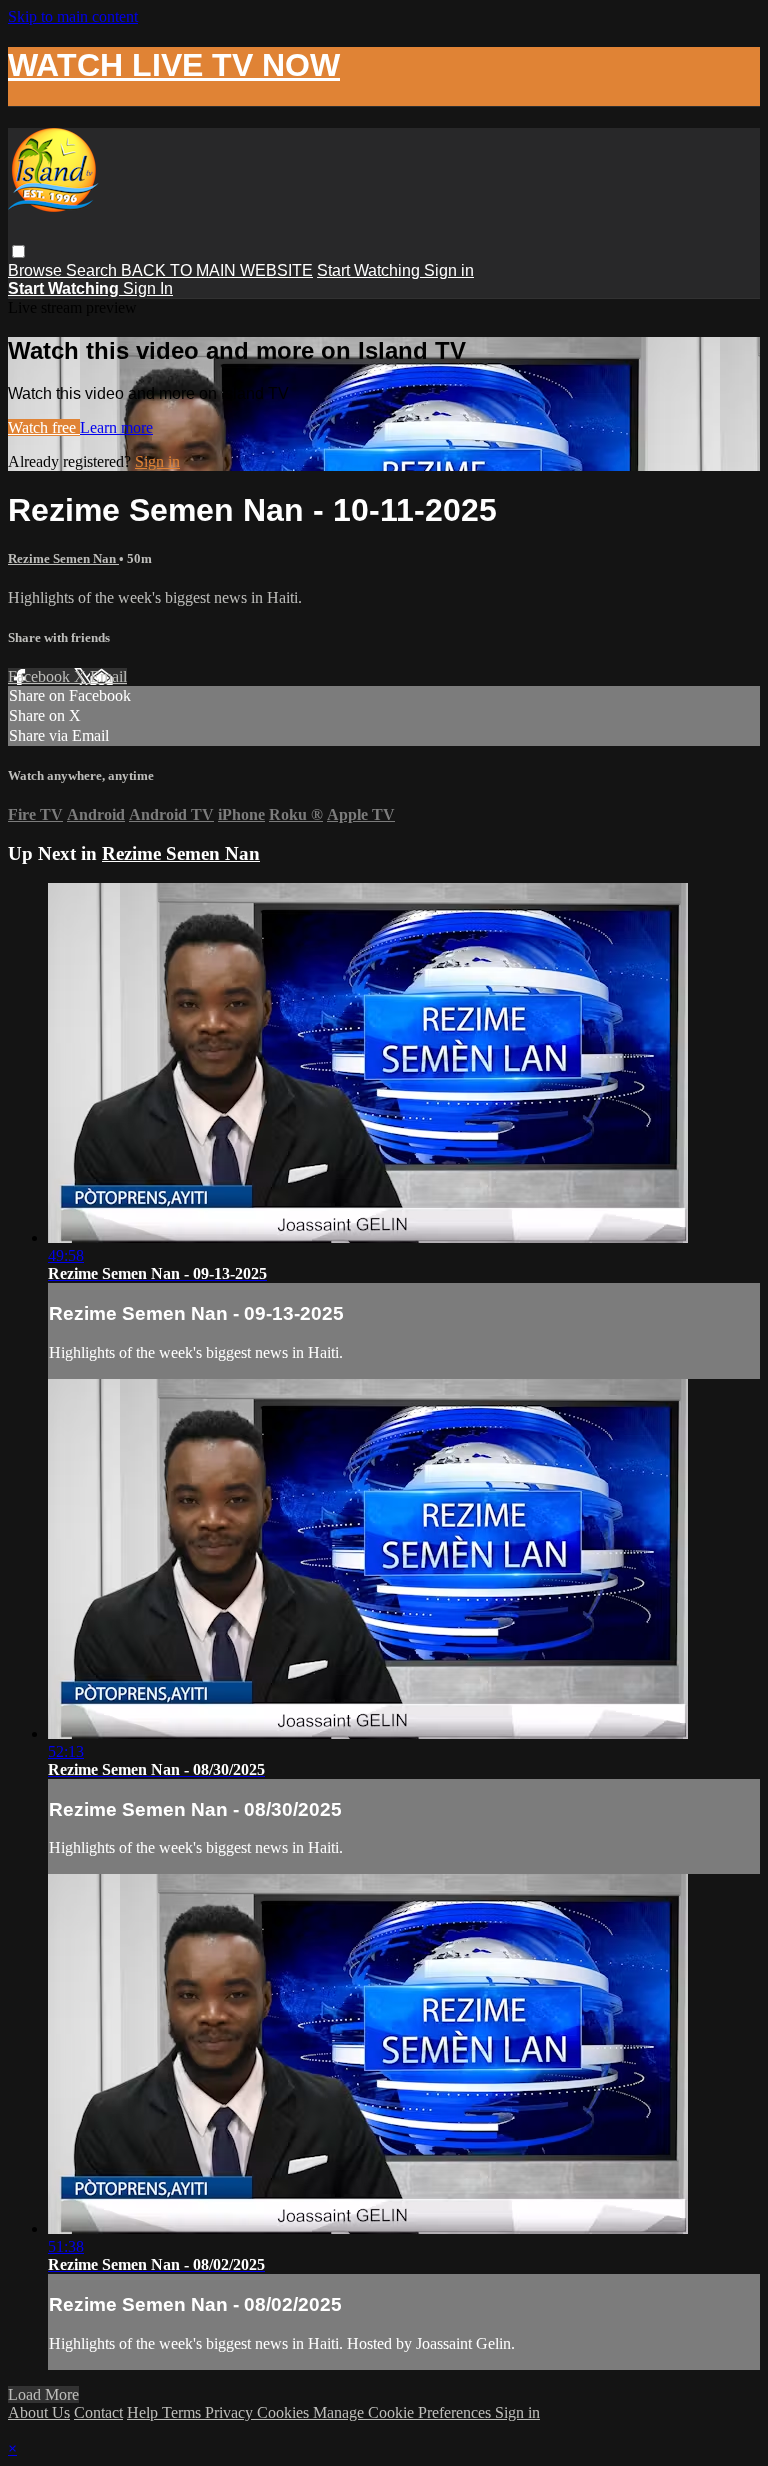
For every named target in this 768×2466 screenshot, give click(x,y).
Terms (183, 2412)
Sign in (449, 270)
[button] (18, 251)
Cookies (285, 2412)
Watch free (44, 427)
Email (108, 676)
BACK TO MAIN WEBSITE (217, 270)
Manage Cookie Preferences (404, 2412)
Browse (37, 270)
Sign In (148, 288)
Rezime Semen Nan (63, 558)
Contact (98, 2412)
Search (93, 270)
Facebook (41, 676)
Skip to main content (73, 16)
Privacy (231, 2412)
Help (144, 2412)
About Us (39, 2412)
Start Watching (370, 270)
